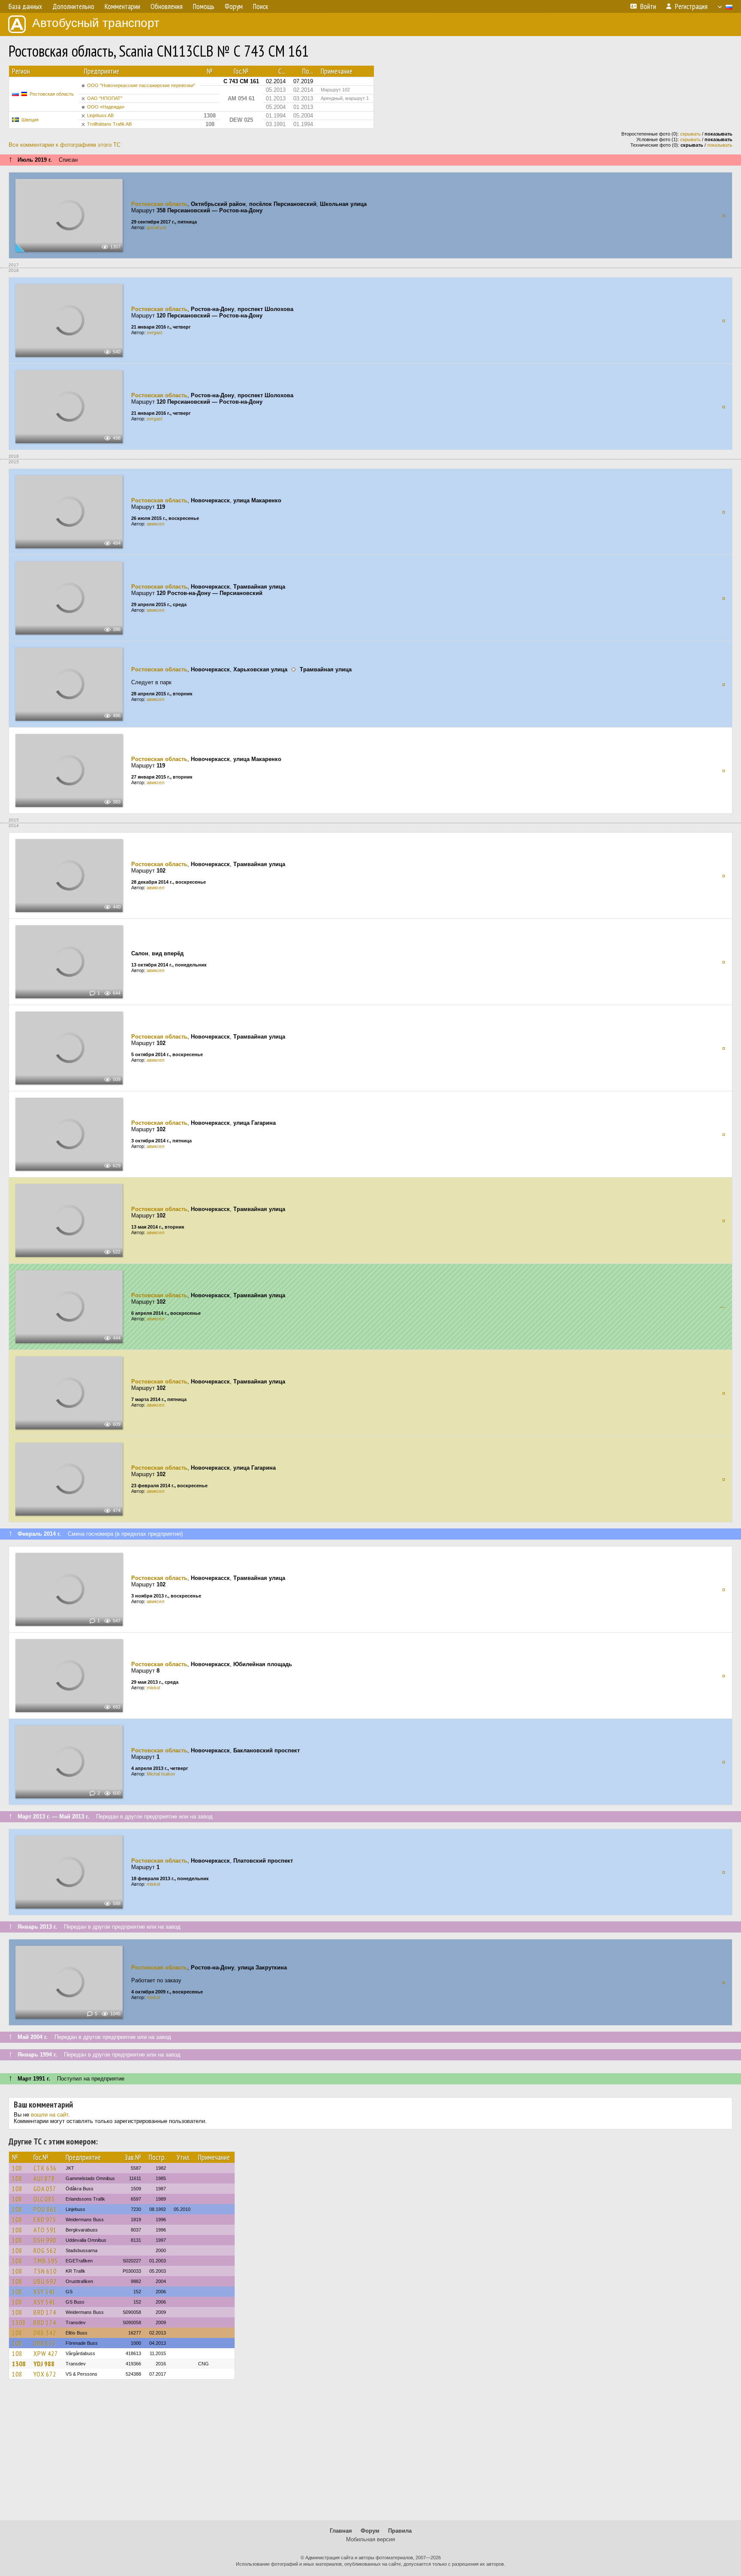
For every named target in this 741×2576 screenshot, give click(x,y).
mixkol (153, 1688)
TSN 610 (45, 2271)
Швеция (30, 120)
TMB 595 (46, 2261)
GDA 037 (45, 2189)
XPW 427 (46, 2353)
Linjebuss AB (100, 115)
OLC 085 (44, 2199)
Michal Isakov (161, 1774)
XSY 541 (45, 2292)
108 (17, 2168)
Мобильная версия (370, 2539)
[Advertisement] (370, 2454)
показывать (720, 145)
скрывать (690, 134)
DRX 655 (45, 2343)
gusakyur (157, 227)
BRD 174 (45, 2312)
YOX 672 (45, 2374)
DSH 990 (45, 2240)
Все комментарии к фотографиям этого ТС (65, 145)
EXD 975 (45, 2220)
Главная (341, 2531)
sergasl (154, 332)
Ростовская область (52, 94)
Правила (400, 2531)
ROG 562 (45, 2250)
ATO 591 (45, 2230)
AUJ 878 (44, 2178)
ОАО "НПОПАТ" (105, 98)
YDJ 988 (44, 2364)
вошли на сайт (50, 2115)
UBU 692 (45, 2281)
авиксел (155, 524)
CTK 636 (45, 2168)
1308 (19, 2322)
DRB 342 (45, 2333)
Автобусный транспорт (96, 23)
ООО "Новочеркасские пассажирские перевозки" (141, 85)
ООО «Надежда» (106, 107)
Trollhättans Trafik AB (109, 124)
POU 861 (45, 2209)
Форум (370, 2531)
